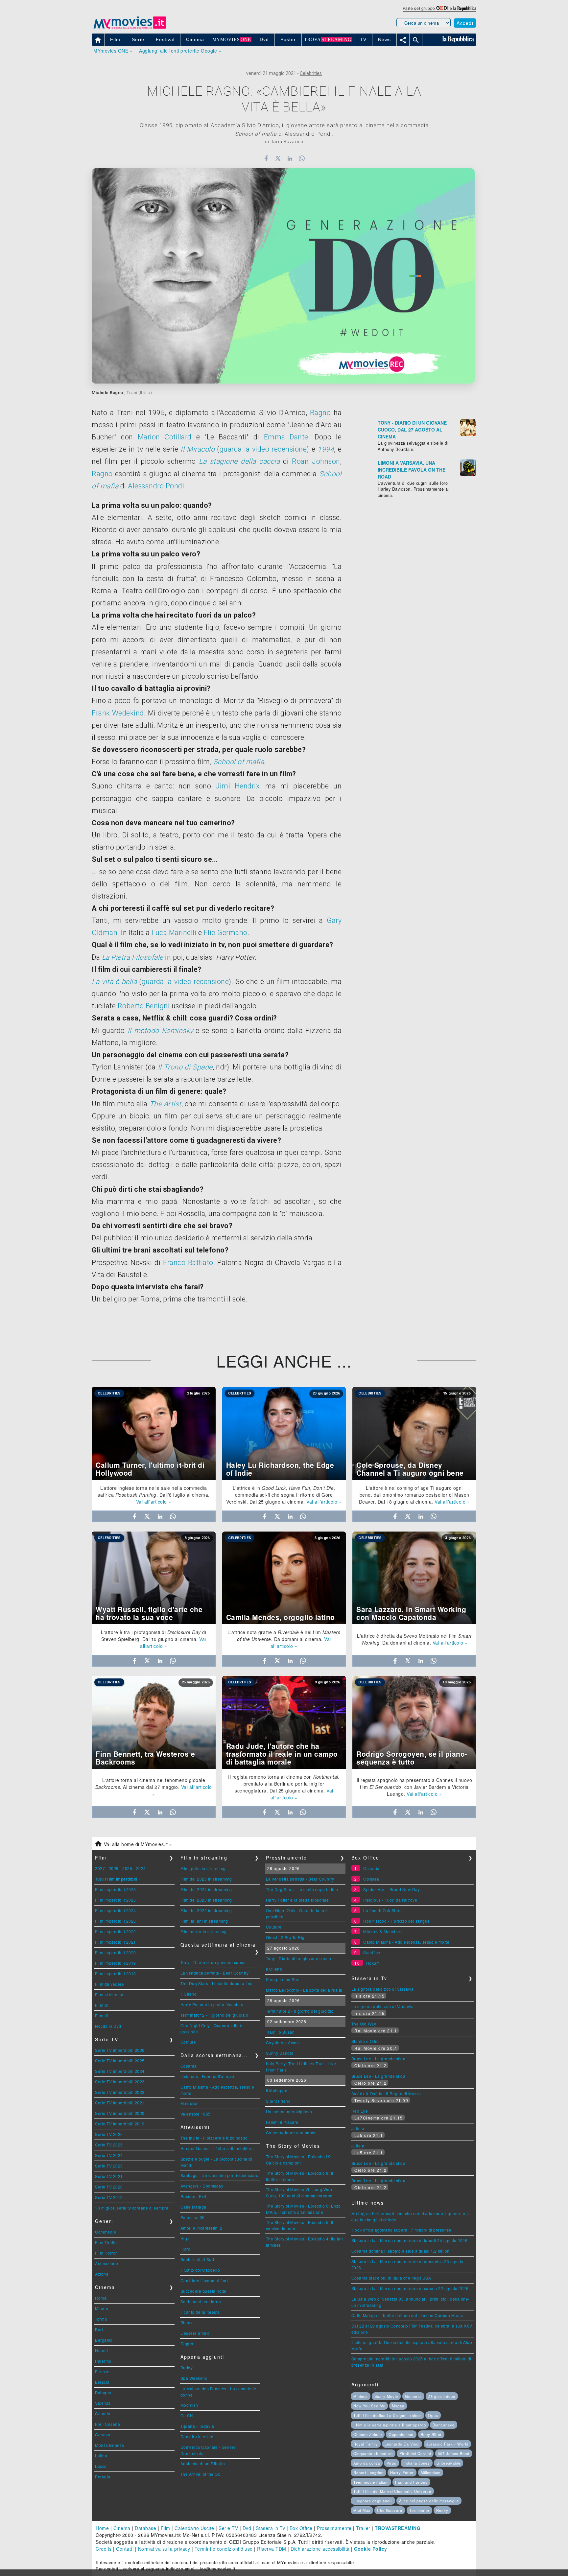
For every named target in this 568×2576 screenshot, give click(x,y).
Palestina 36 (193, 2217)
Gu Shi (187, 2415)
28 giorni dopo (442, 2396)
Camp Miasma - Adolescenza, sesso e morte (406, 1942)
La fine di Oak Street (383, 1910)
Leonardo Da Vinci (402, 2444)
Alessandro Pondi (156, 486)
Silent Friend (278, 2101)
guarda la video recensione (263, 449)
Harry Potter (402, 2472)
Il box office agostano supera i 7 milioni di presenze (402, 2230)
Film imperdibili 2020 (116, 1952)
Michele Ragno (107, 393)
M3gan (398, 2406)
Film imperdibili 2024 (116, 1910)
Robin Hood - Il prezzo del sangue (397, 1921)
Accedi (465, 23)
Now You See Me (369, 2406)
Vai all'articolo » (154, 1502)
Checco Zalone (368, 2434)
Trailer (363, 2528)
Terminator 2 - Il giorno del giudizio (214, 2015)
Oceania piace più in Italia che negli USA (391, 2278)
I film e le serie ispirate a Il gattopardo (390, 2425)
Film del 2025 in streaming (206, 1879)
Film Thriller (107, 2242)
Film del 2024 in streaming (206, 1889)
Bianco (187, 2322)
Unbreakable (449, 2463)
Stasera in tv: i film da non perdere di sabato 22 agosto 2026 (410, 2288)
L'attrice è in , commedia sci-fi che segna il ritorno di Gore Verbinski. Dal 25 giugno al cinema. (281, 1495)
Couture (188, 2042)
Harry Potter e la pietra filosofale (212, 2004)
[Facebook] (266, 158)
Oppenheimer (401, 2434)
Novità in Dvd (108, 2026)
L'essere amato (195, 2333)
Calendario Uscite (194, 2528)
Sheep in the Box (283, 1979)
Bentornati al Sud (197, 2259)
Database (145, 2528)
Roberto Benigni (144, 1006)
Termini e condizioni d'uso (224, 2549)
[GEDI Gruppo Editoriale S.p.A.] (442, 8)
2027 (100, 1868)
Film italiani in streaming (204, 1921)
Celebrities (311, 73)
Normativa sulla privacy (164, 2549)
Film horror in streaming (204, 1931)
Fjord (186, 2249)
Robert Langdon (368, 2472)
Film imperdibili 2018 (116, 1973)
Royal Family (366, 2444)
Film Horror (106, 2253)
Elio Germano (226, 933)
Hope (186, 2238)
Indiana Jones (417, 2463)
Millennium (431, 2472)
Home (102, 2528)
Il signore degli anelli (373, 2501)
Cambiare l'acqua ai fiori (204, 2280)
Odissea (371, 1879)
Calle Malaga (193, 2207)
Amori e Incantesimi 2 (201, 2228)
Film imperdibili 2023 (116, 1921)
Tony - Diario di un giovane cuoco (213, 1962)
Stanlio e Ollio (365, 2041)
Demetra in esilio (197, 2436)
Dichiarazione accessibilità (320, 2549)
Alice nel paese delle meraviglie (429, 2501)
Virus (391, 2463)
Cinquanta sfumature (373, 2453)
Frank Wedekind (118, 713)
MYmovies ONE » (113, 51)
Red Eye (360, 2111)
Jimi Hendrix (237, 786)
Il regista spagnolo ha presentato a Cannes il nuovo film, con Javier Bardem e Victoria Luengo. (414, 1787)
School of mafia (239, 762)
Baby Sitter (431, 2434)
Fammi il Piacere (282, 2122)
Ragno (320, 413)
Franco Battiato (188, 1263)
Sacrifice (372, 1952)
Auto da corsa (367, 2463)
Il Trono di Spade (185, 1067)
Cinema (122, 2528)
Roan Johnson (316, 461)
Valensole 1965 (196, 2114)
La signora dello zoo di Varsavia (383, 1989)
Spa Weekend (194, 2378)
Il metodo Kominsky (160, 1030)
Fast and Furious (411, 2482)
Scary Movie (386, 2396)
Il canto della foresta (200, 2312)
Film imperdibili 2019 (116, 1963)
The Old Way (364, 2024)
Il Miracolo (198, 449)
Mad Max (362, 2510)
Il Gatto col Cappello (200, 2270)
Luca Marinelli (174, 933)
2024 (141, 1868)
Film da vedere (109, 1984)
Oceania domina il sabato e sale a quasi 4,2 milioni (401, 2251)
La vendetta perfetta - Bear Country (215, 1973)
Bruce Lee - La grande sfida (379, 2059)
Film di (102, 2005)
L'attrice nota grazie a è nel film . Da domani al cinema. (284, 1636)
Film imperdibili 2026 (116, 1889)
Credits (104, 2549)
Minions (361, 2396)
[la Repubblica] (465, 8)
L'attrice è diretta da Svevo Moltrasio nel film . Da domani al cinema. (414, 1639)
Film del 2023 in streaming (206, 1900)
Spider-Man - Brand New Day (391, 1889)
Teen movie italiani (371, 2482)
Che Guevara (390, 2510)
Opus (433, 2415)
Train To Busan (280, 2032)
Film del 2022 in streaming (206, 1910)
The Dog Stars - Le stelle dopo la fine (217, 1983)
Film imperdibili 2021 (116, 1942)
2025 (127, 1868)
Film (166, 2528)
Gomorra (413, 2396)
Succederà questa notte (203, 2291)
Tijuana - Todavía (197, 2426)
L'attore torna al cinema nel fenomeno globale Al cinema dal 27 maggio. (150, 1783)
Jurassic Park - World (447, 2444)
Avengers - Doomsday (202, 2186)
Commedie (106, 2232)
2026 (114, 1868)
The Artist (166, 1104)
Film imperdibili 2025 (116, 1900)
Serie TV (228, 2528)
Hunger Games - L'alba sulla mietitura (217, 2148)
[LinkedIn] (290, 158)
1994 (326, 449)
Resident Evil (193, 2196)
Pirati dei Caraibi (415, 2453)
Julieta (358, 2128)
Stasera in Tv (271, 2528)
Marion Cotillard (165, 437)
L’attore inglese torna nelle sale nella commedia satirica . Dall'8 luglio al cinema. (154, 1491)
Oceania (189, 2066)
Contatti (125, 2549)
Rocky (442, 2510)
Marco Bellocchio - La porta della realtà (304, 1990)
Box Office (301, 2528)
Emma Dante (286, 437)
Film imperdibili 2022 (116, 1931)
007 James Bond (454, 2453)
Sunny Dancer (280, 2053)
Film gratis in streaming (203, 1868)
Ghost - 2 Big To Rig (285, 1937)
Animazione (106, 2263)
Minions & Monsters (382, 1931)
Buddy (187, 2367)
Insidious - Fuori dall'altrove (207, 2076)
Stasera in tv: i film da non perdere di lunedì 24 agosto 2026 (410, 2240)
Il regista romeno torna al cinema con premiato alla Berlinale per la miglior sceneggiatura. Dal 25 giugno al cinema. (284, 1784)
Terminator (419, 2510)
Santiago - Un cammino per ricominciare (220, 2175)
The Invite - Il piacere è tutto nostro (214, 2138)
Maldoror (189, 2103)
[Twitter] (278, 158)
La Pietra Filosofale (133, 957)
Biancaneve (444, 2425)
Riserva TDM (272, 2549)
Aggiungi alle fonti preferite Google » (180, 51)
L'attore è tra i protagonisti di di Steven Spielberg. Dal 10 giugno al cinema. (154, 1636)
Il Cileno (189, 1994)
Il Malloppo (277, 2090)
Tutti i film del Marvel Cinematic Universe (392, 2491)
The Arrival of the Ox (200, 2474)
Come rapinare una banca (291, 2132)
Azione (102, 2274)
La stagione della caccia (239, 461)
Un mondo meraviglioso (289, 2111)
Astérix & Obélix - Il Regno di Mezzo (386, 2093)
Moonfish (189, 2405)
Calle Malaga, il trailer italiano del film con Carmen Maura (408, 2315)
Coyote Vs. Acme (283, 2042)
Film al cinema (109, 1994)
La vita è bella (114, 982)
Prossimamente (334, 2528)
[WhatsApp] (302, 158)
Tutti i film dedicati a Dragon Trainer (387, 2415)
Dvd (247, 2528)
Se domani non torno (201, 2301)
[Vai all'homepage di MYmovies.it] (130, 28)
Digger (187, 2343)
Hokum (373, 1963)
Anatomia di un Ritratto (203, 2463)
